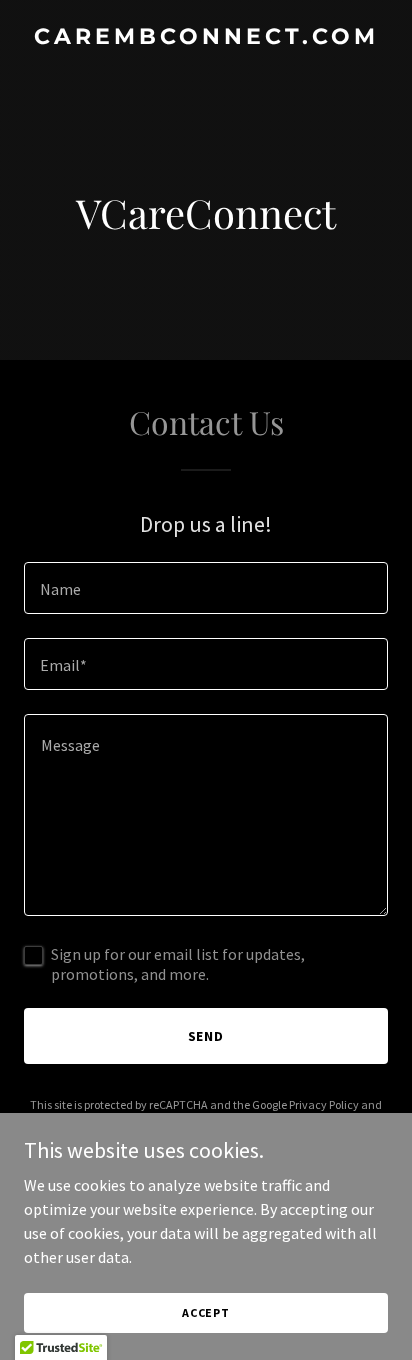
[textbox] (206, 588)
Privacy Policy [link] (324, 1104)
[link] (206, 38)
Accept (206, 1312)
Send (206, 1036)
